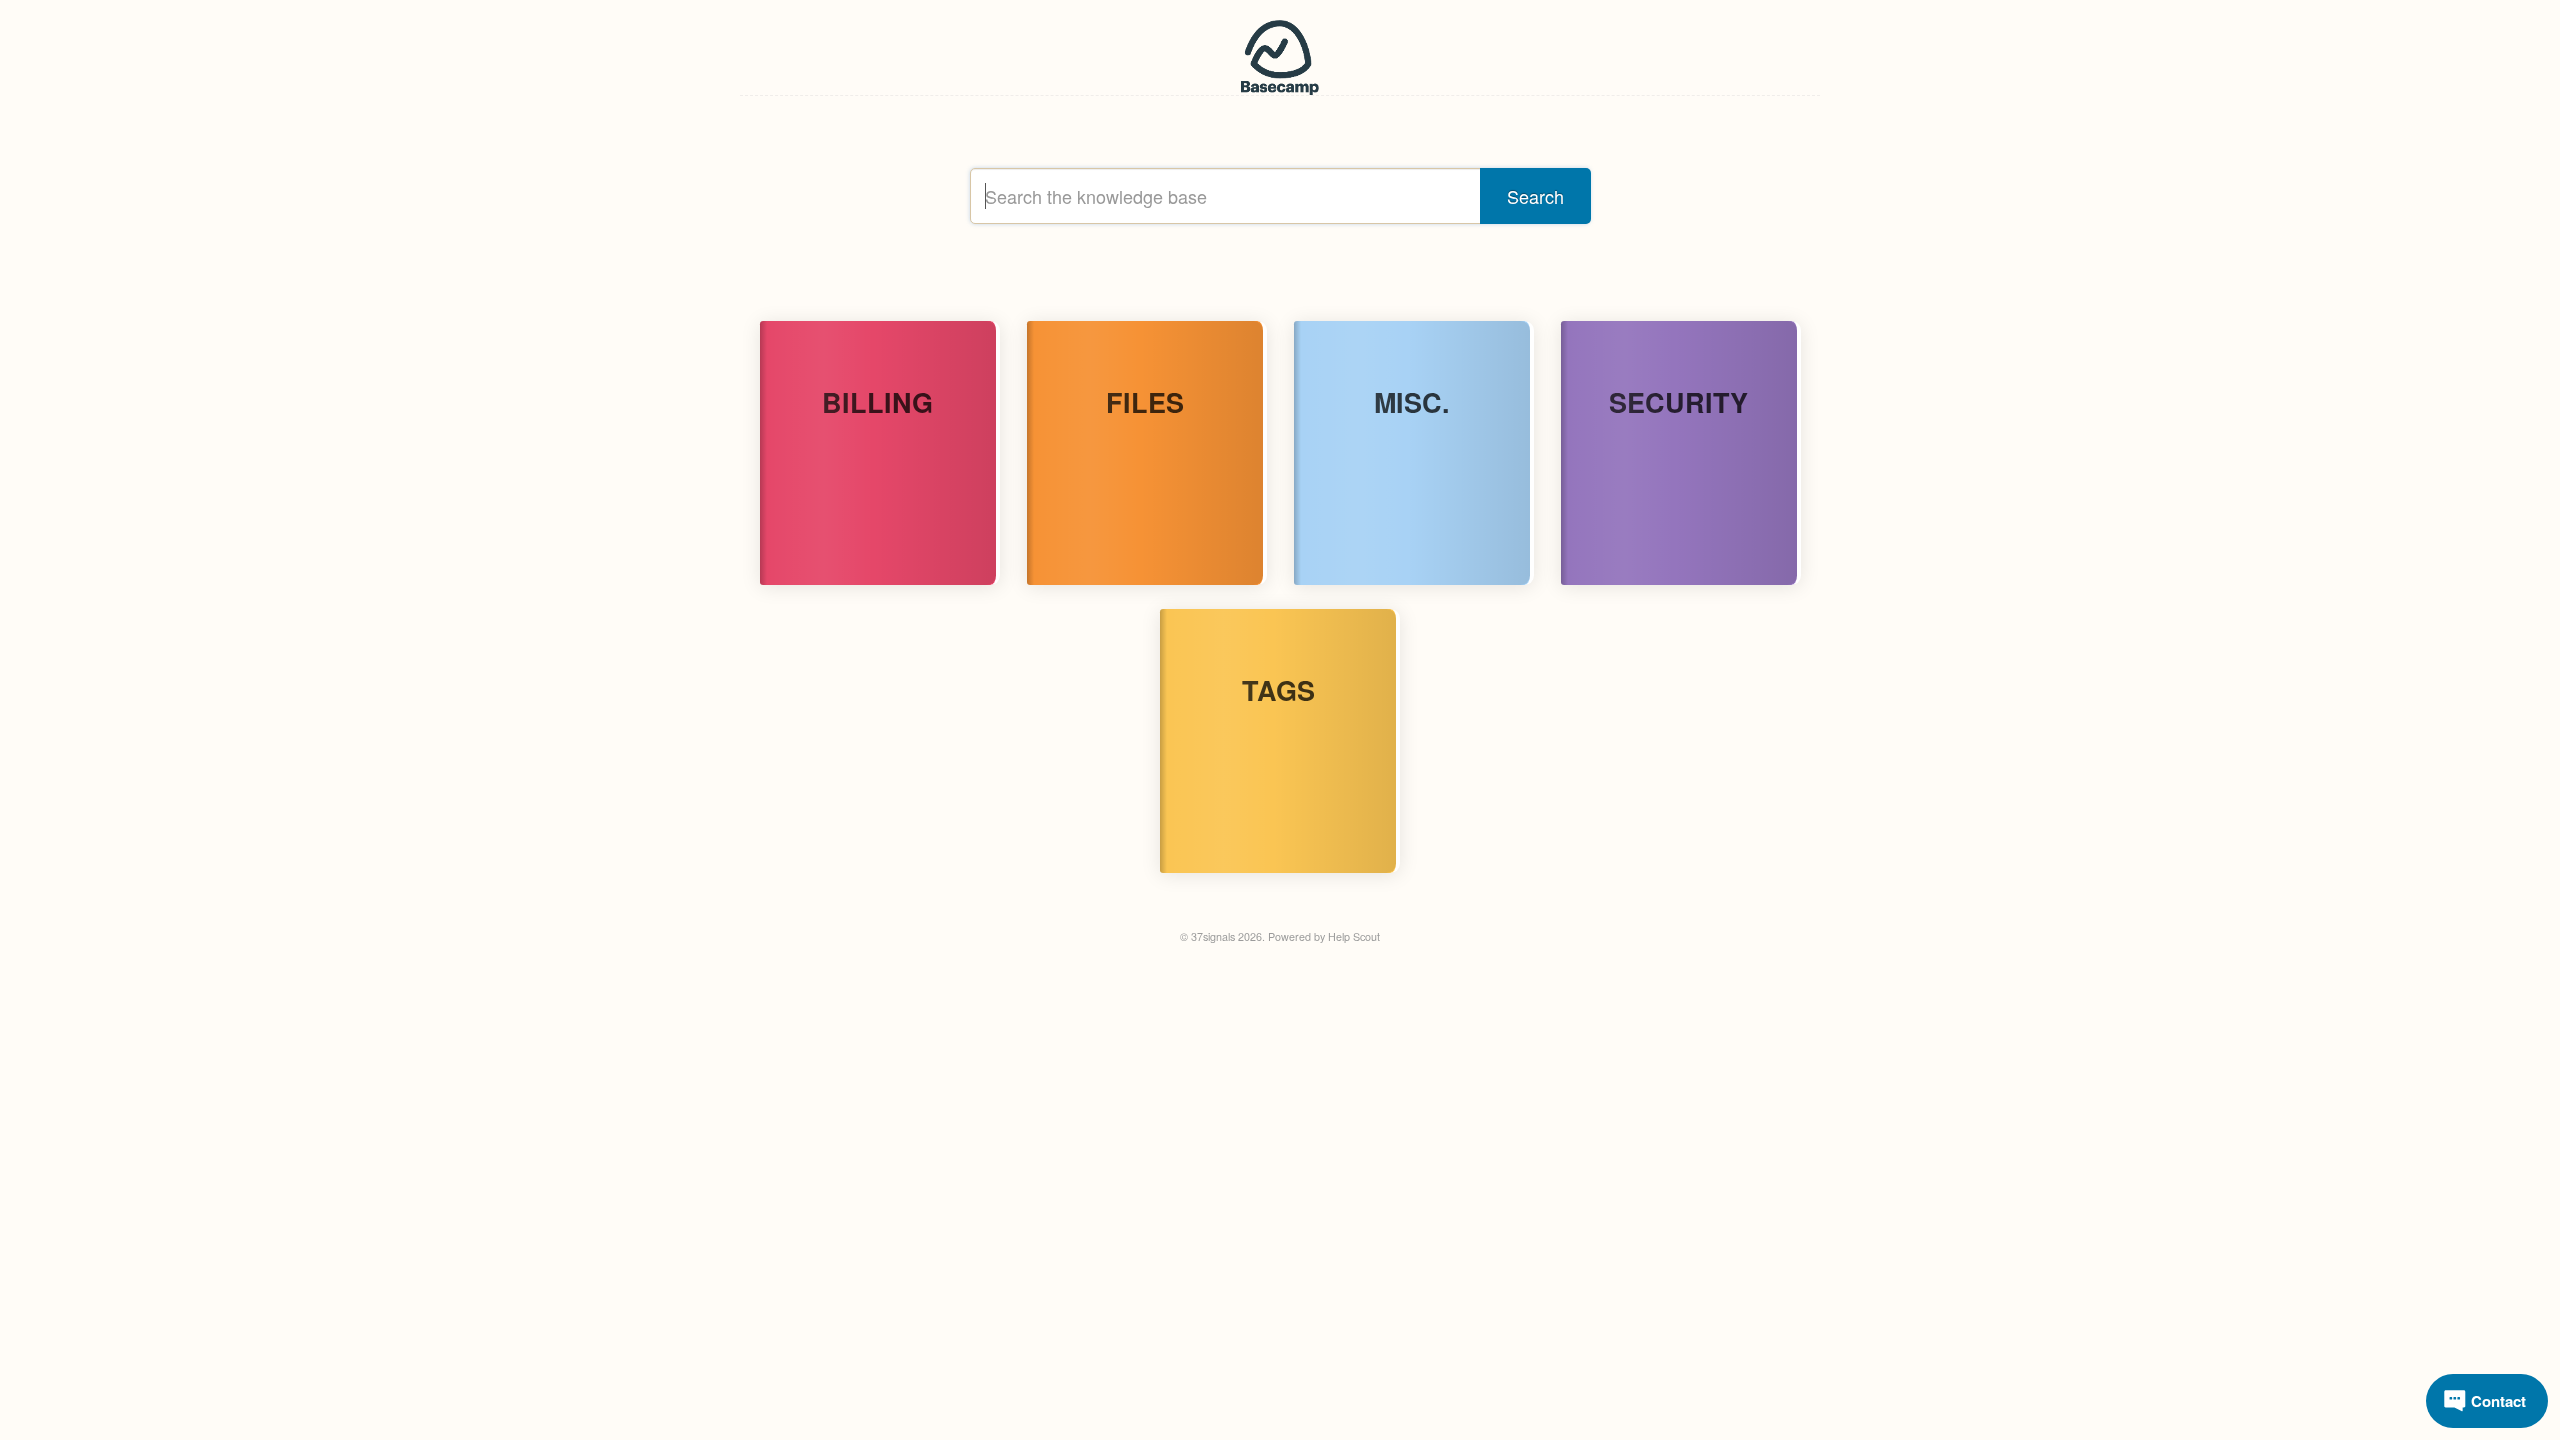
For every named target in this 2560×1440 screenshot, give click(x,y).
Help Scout (1354, 936)
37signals (1213, 936)
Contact (2498, 1401)
